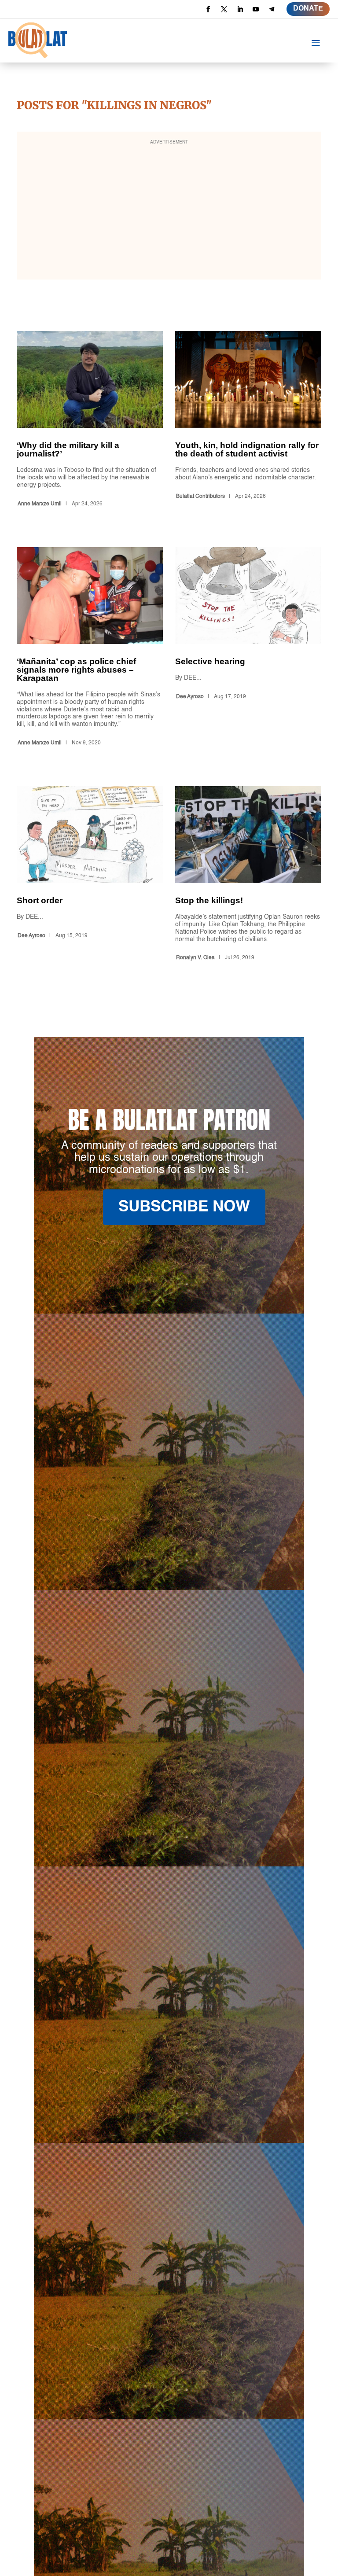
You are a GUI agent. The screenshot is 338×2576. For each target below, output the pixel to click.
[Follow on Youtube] (256, 9)
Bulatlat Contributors (200, 497)
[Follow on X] (224, 9)
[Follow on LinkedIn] (240, 9)
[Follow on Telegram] (272, 9)
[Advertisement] (169, 211)
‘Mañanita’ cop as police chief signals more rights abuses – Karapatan (90, 648)
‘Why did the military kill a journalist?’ (90, 421)
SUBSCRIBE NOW (184, 1207)
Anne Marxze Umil (40, 504)
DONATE (308, 9)
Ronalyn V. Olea (195, 958)
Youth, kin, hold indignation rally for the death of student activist (248, 421)
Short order (90, 875)
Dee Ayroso (190, 697)
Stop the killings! (248, 875)
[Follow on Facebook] (208, 9)
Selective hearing (248, 648)
